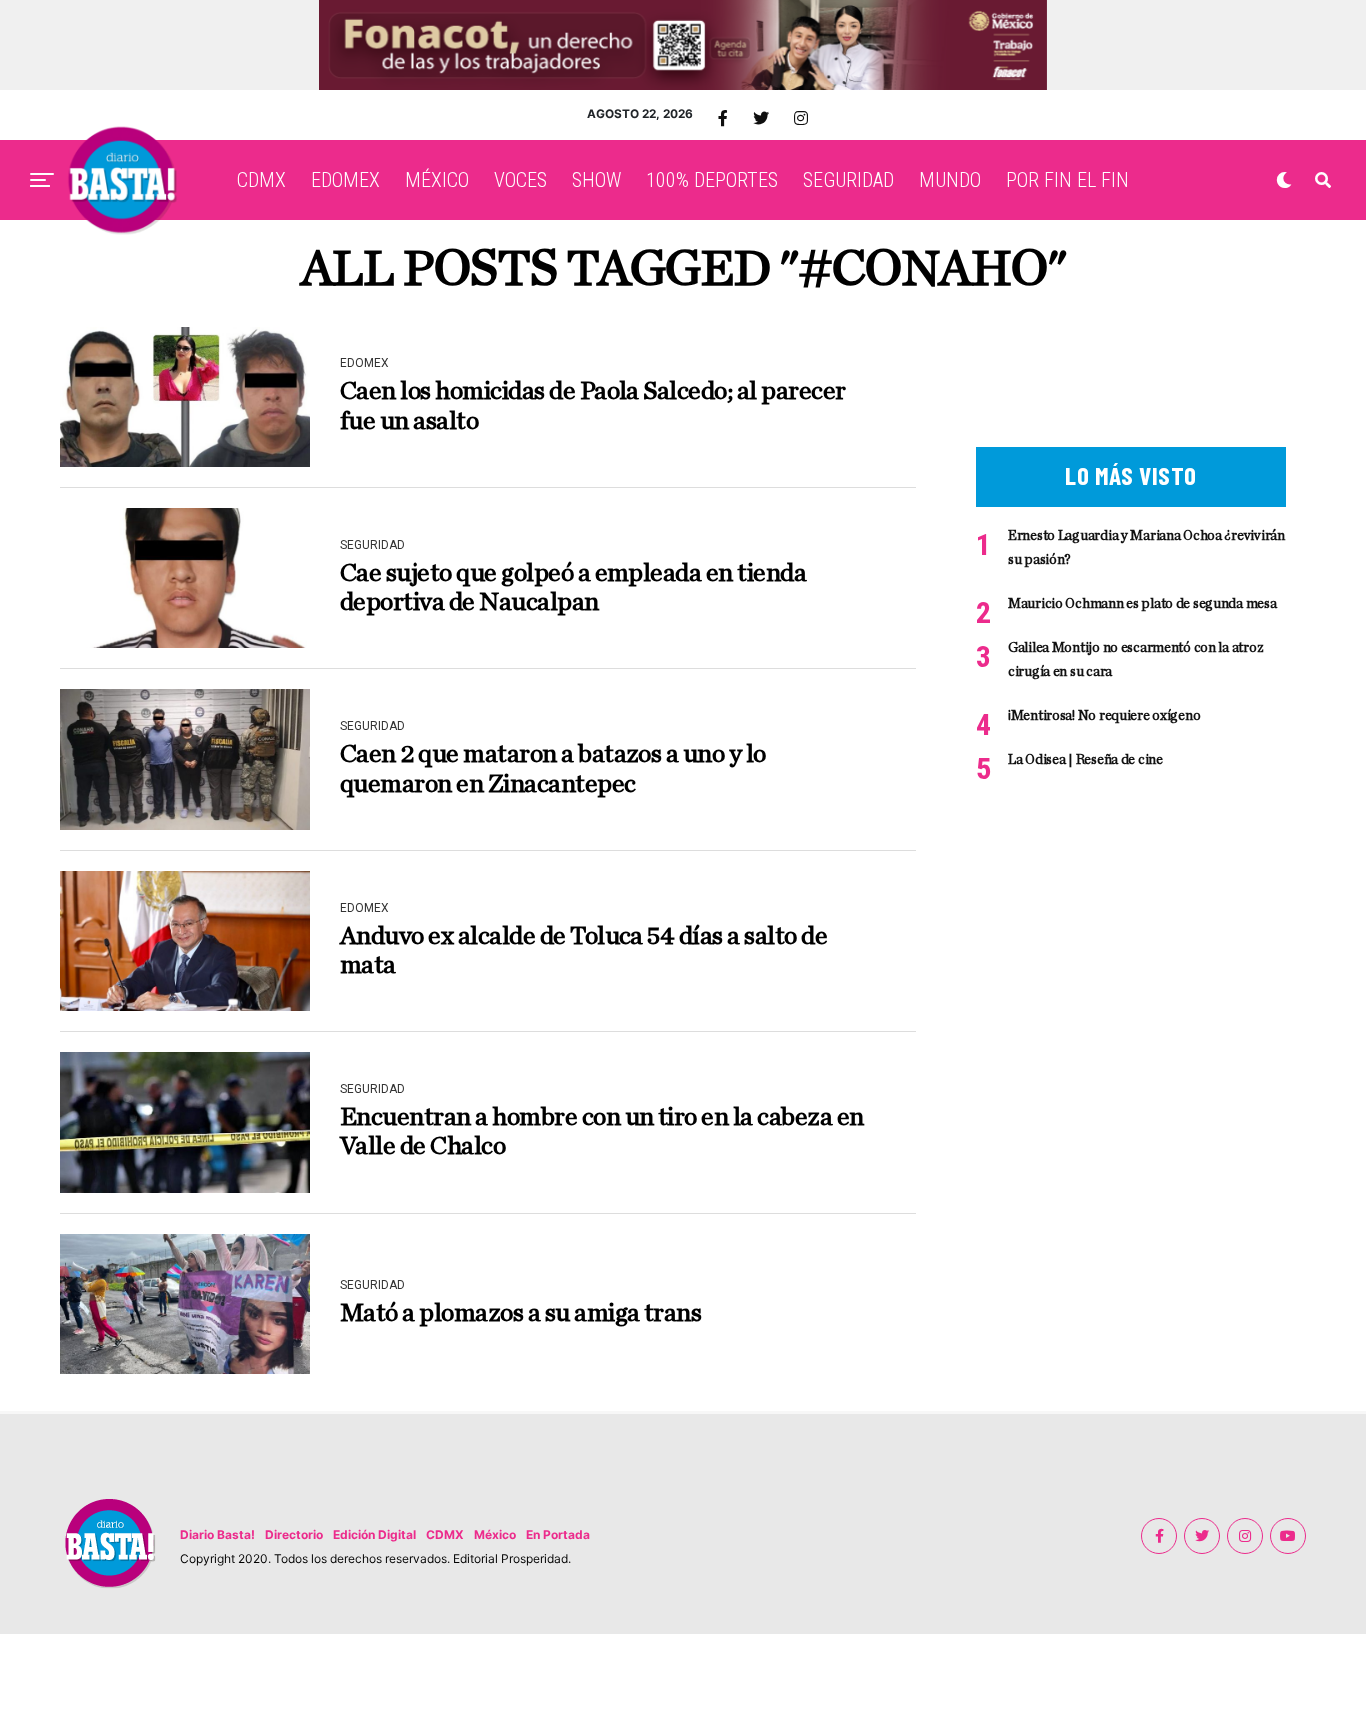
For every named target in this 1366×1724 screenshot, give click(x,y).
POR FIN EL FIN (1067, 180)
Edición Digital (374, 1534)
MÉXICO (437, 180)
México (495, 1534)
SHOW (596, 180)
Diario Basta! (217, 1534)
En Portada (558, 1534)
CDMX (261, 180)
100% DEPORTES (712, 180)
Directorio (294, 1534)
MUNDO (950, 180)
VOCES (520, 180)
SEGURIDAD (848, 180)
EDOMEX (345, 180)
